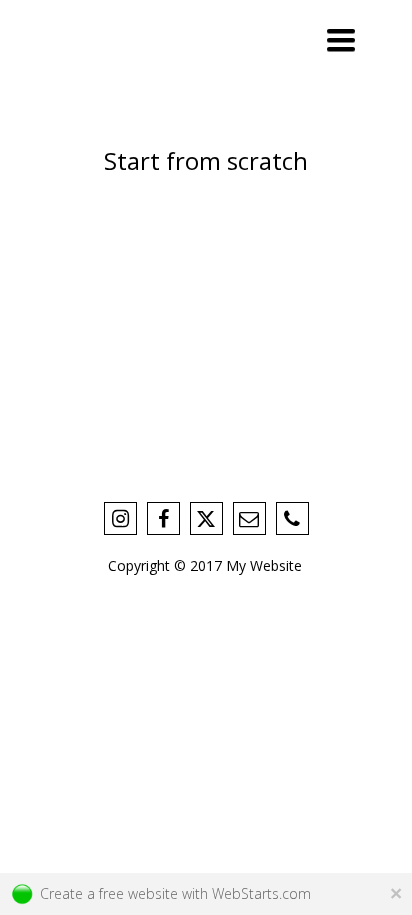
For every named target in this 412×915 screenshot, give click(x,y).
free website (138, 893)
